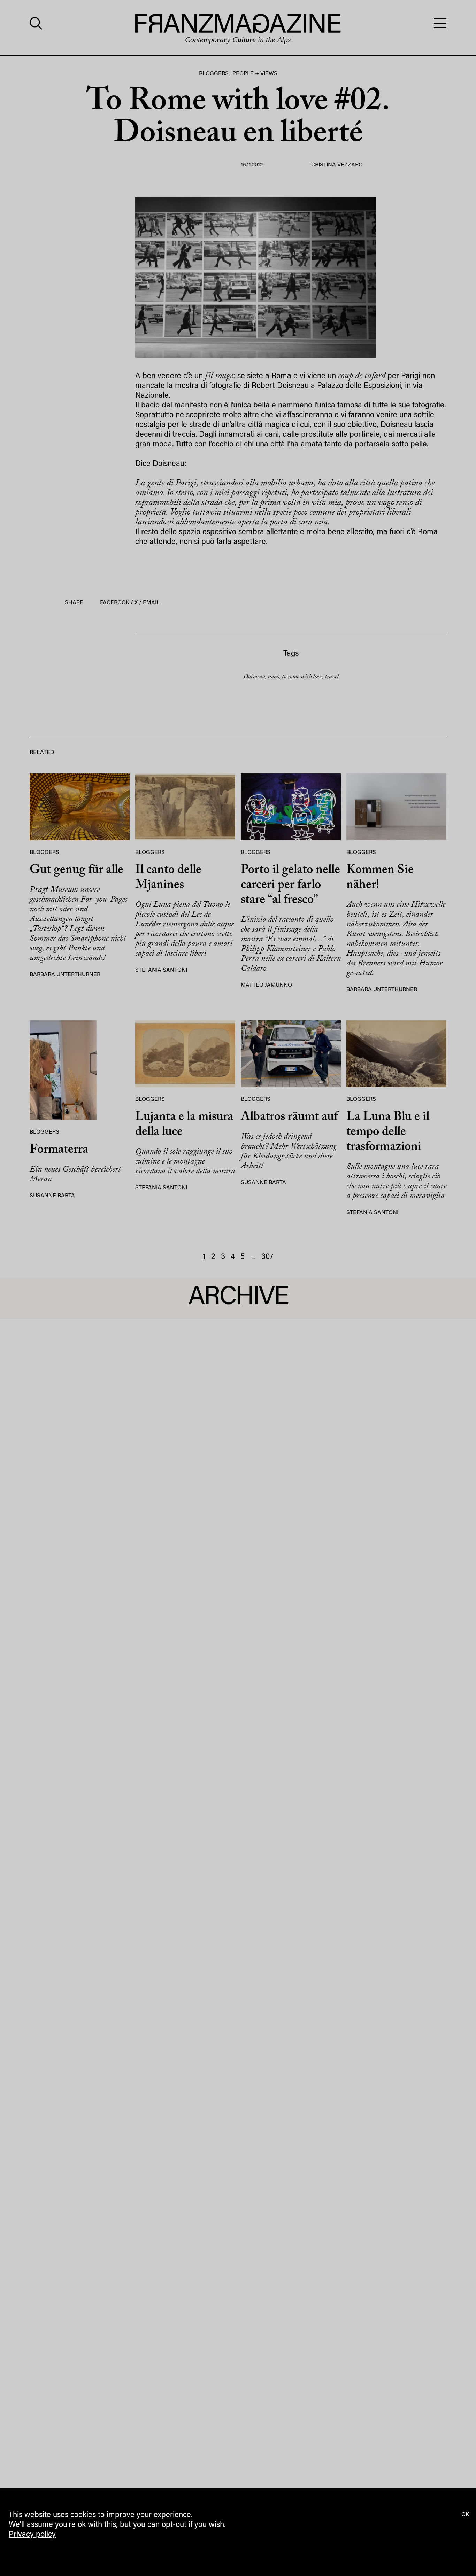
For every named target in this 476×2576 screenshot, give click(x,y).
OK (465, 2515)
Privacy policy (32, 2535)
